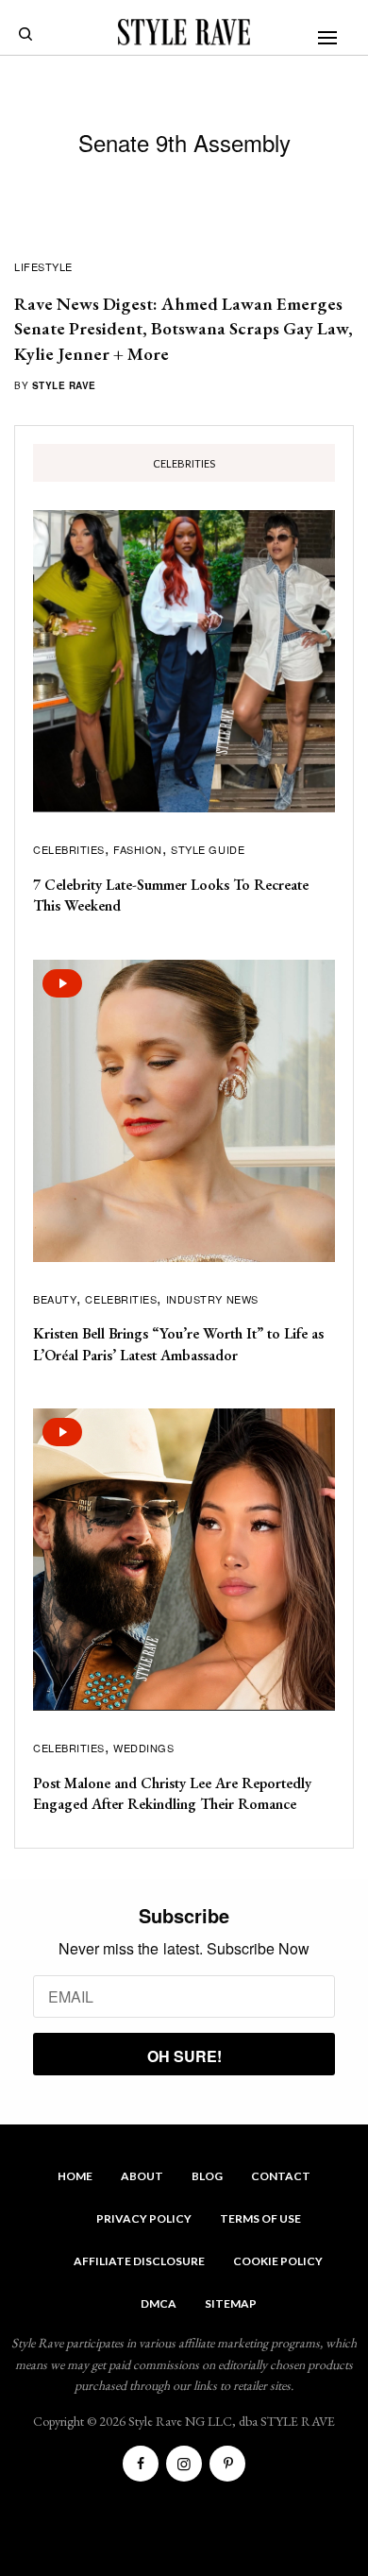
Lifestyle (43, 266)
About (142, 2176)
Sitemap (231, 2303)
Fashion (138, 849)
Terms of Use (260, 2218)
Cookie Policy (278, 2261)
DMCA (159, 2303)
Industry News (212, 1299)
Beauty (55, 1299)
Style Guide (208, 849)
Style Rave (64, 385)
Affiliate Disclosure (139, 2261)
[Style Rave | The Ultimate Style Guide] (184, 32)
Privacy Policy (144, 2218)
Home (75, 2176)
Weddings (143, 1748)
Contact (281, 2176)
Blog (207, 2176)
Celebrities (69, 849)
